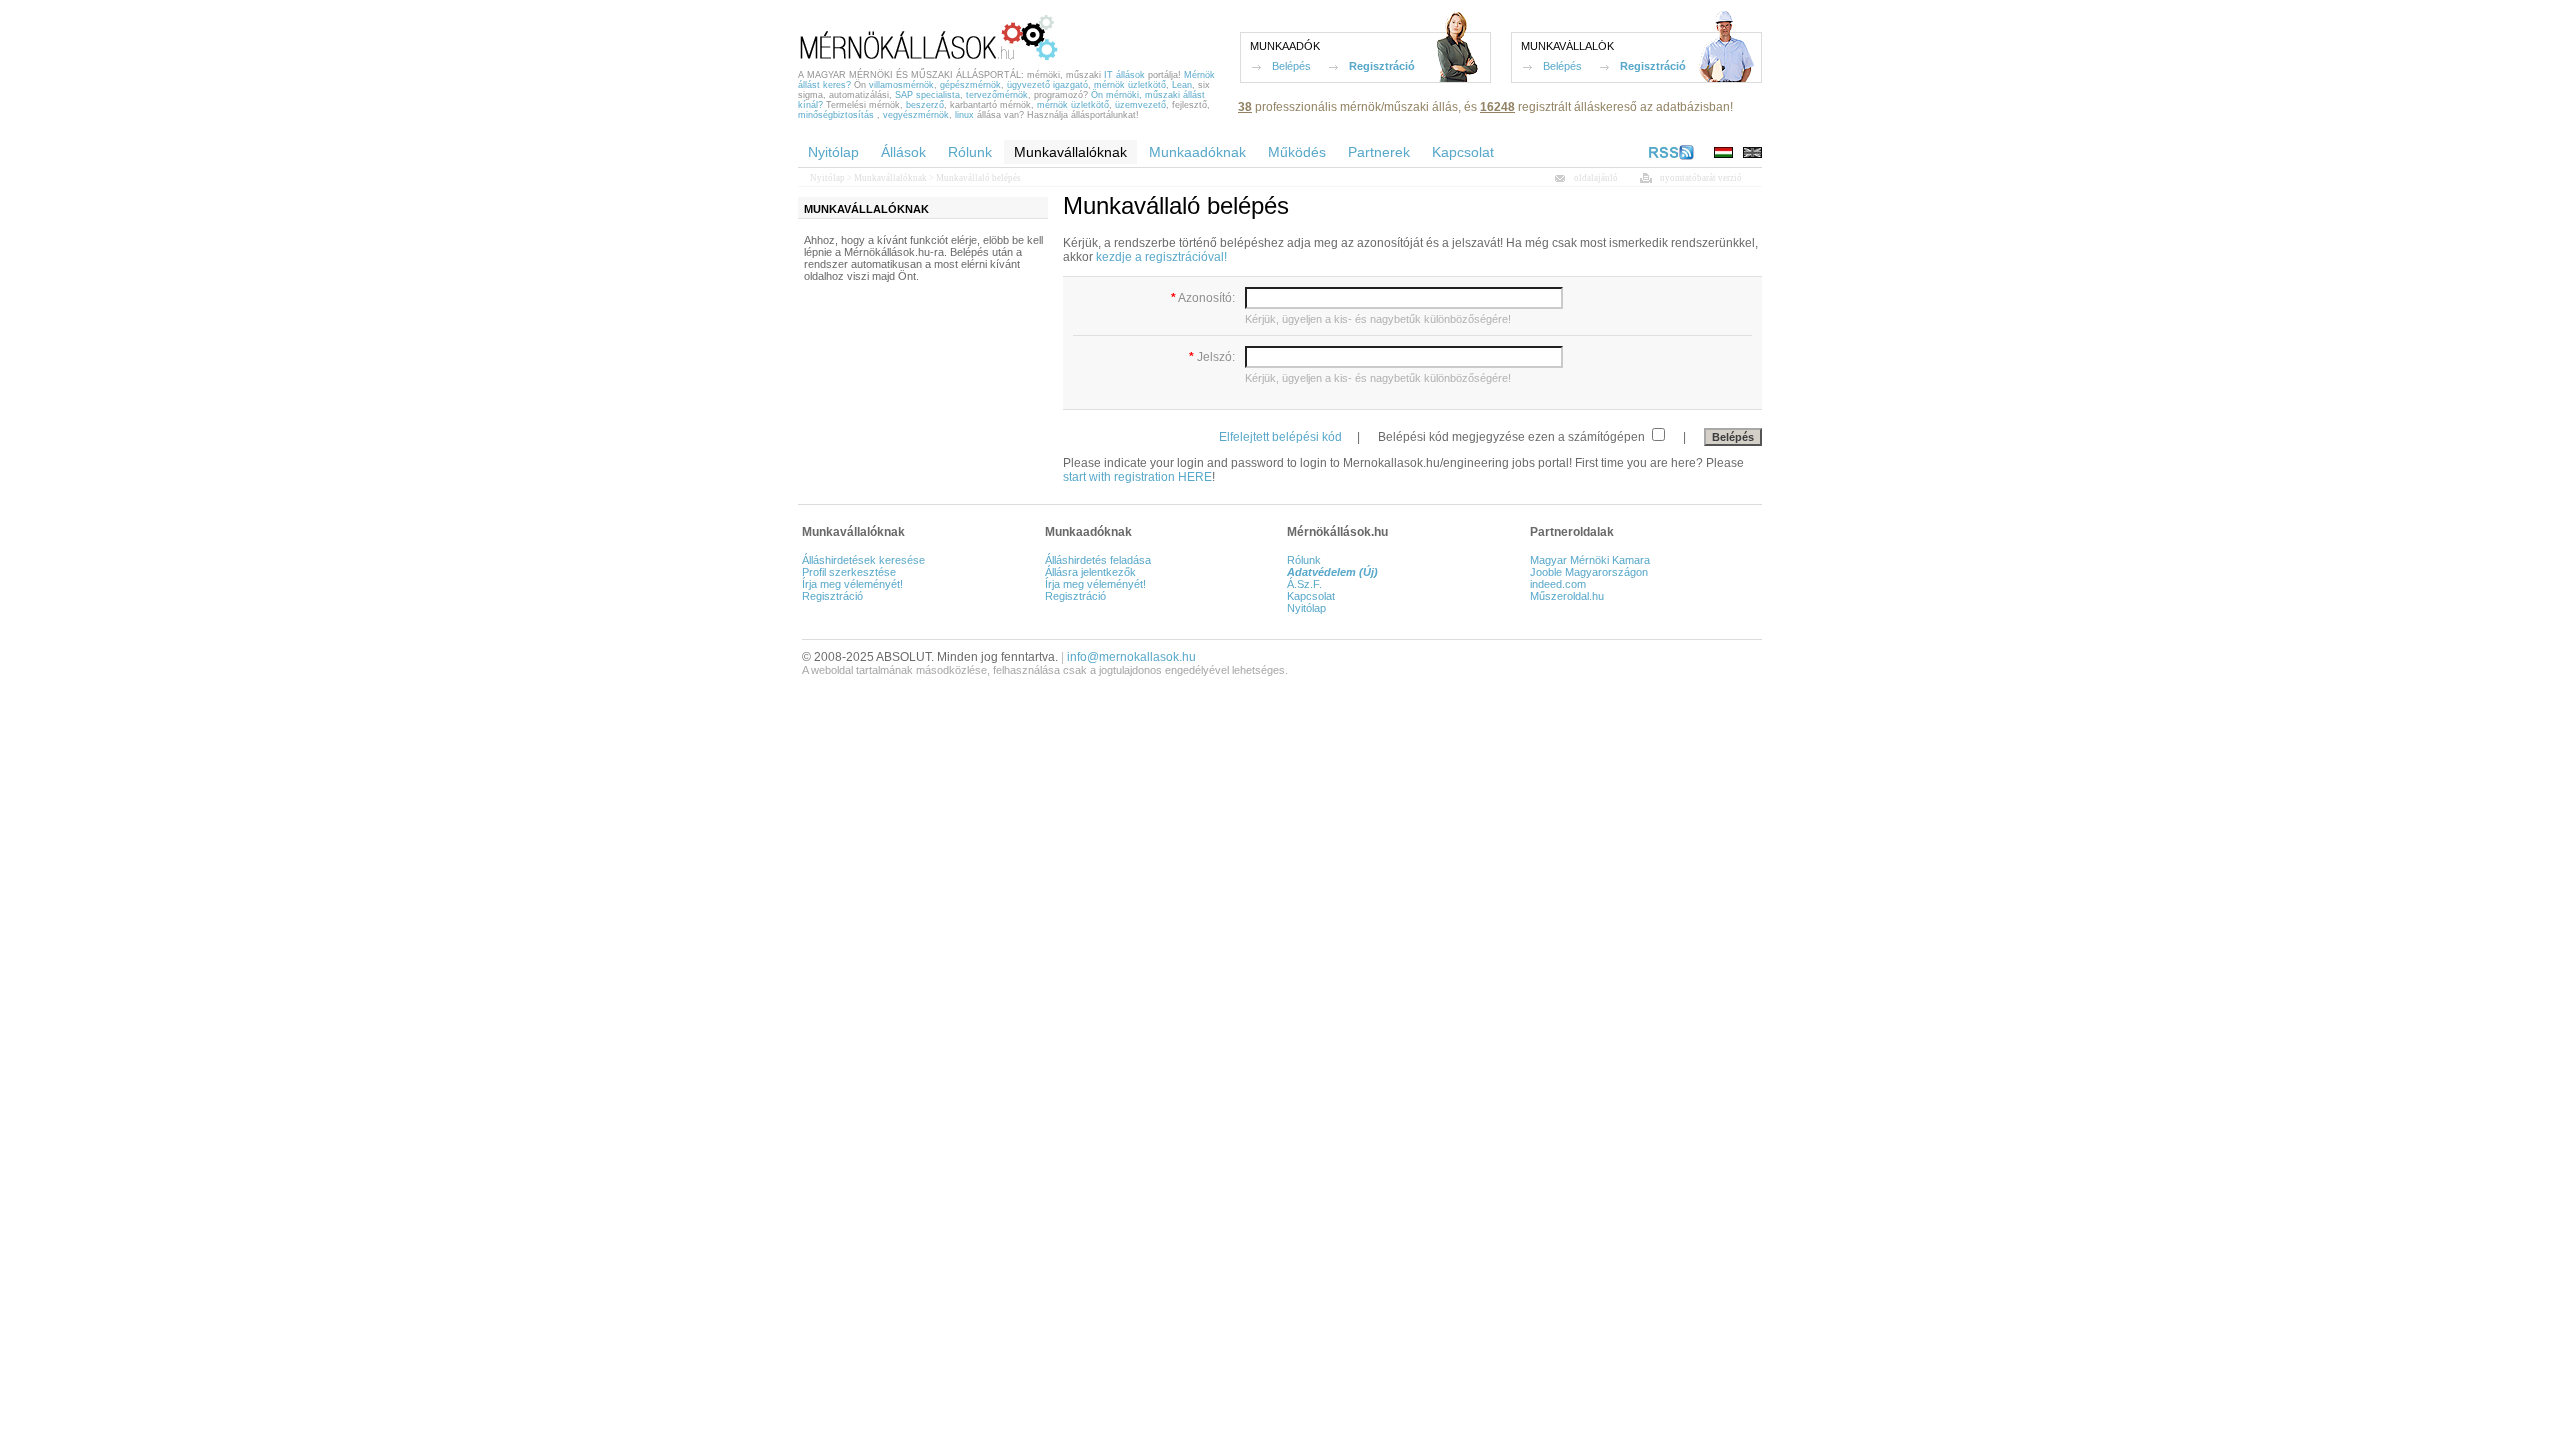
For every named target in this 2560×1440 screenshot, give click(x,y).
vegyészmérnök (916, 115)
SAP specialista (927, 95)
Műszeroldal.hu (1567, 596)
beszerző (925, 105)
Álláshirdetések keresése (863, 560)
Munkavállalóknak (890, 178)
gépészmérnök (970, 85)
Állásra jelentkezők (1090, 572)
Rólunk (1304, 560)
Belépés (1291, 66)
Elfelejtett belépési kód (1280, 437)
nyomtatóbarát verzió (1701, 178)
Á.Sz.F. (1304, 584)
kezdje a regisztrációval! (1161, 257)
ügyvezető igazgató (1047, 85)
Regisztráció (1382, 66)
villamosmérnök (901, 85)
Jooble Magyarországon (1589, 572)
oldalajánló (1596, 178)
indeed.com (1558, 584)
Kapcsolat (1311, 596)
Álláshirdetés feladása (1098, 560)
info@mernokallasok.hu (1131, 657)
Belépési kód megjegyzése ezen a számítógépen (1513, 437)
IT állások (1124, 75)
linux (964, 115)
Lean (1182, 85)
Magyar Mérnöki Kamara (1590, 560)
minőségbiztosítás (836, 115)
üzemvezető (1140, 105)
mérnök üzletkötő (1130, 85)
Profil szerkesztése (849, 572)
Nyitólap (827, 178)
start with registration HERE (1137, 477)
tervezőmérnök (997, 95)
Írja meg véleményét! (852, 584)
